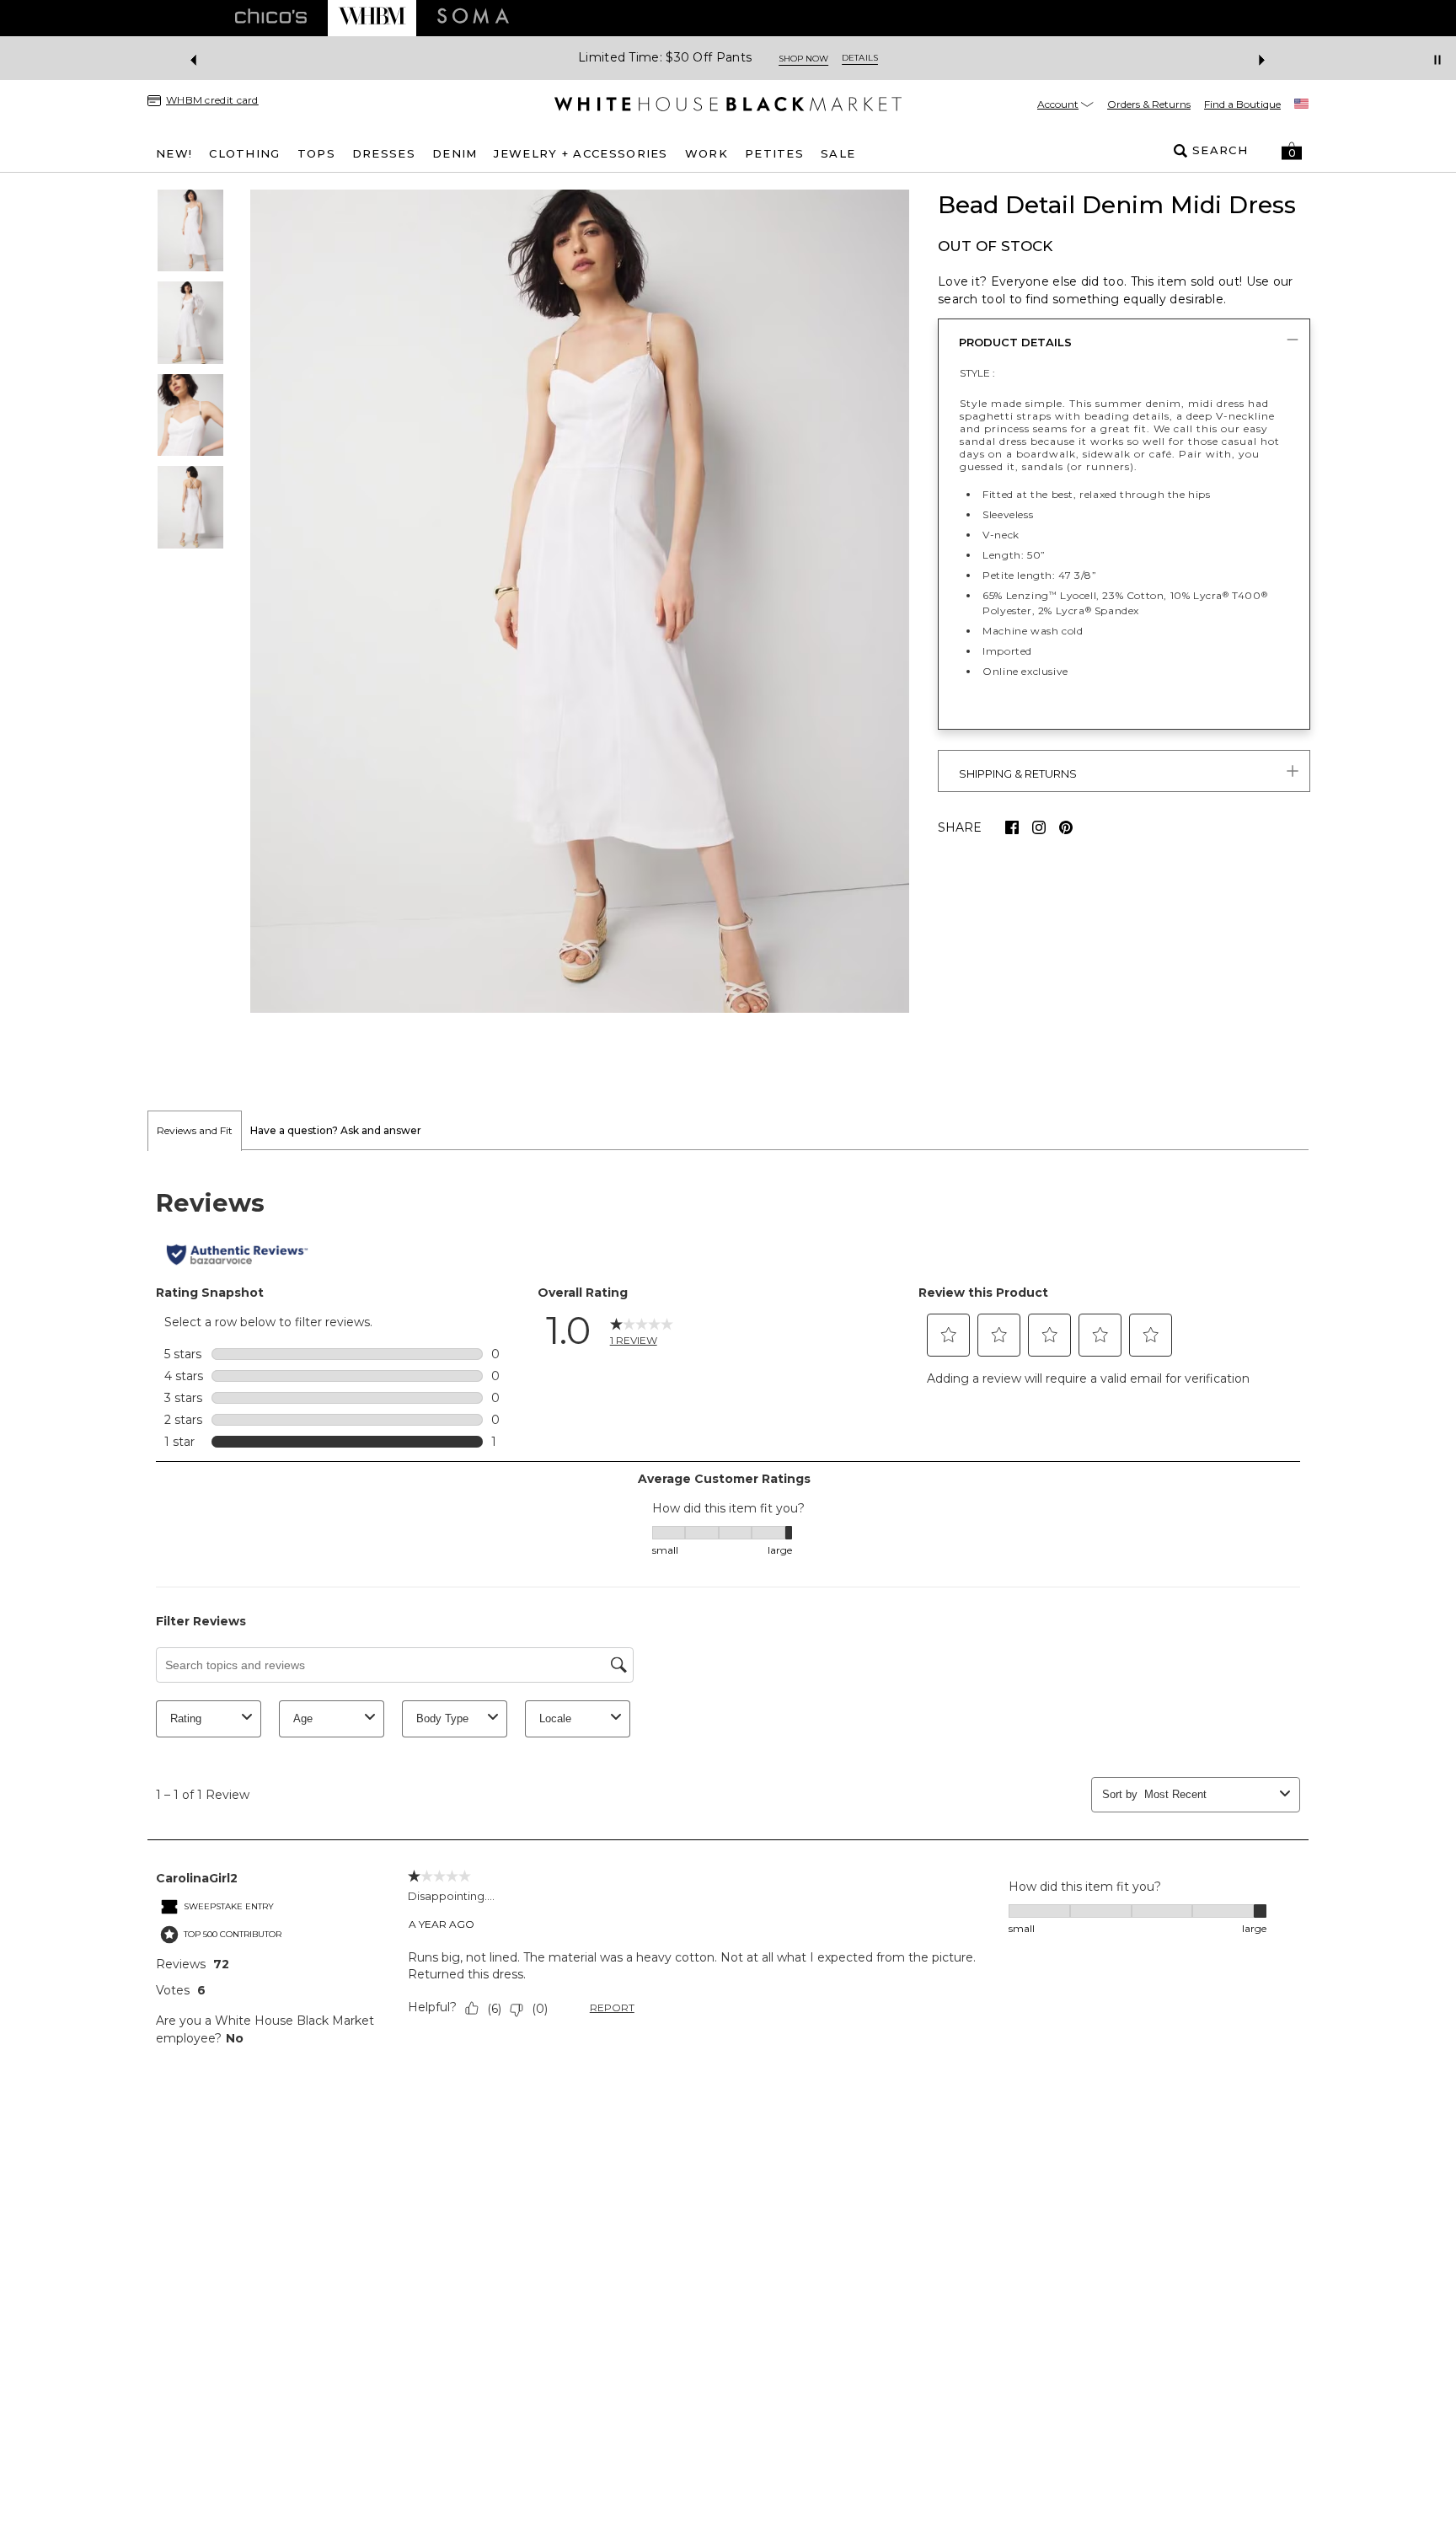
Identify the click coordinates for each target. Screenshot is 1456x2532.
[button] (1292, 151)
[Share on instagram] (1039, 827)
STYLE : (977, 373)
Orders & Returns (1149, 104)
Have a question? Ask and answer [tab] (336, 1130)
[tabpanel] (728, 1617)
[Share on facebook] (1012, 827)
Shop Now (803, 59)
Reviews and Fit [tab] (195, 1130)
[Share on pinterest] (1066, 827)
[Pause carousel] (1437, 60)
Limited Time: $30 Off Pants (665, 58)
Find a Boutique (1242, 104)
